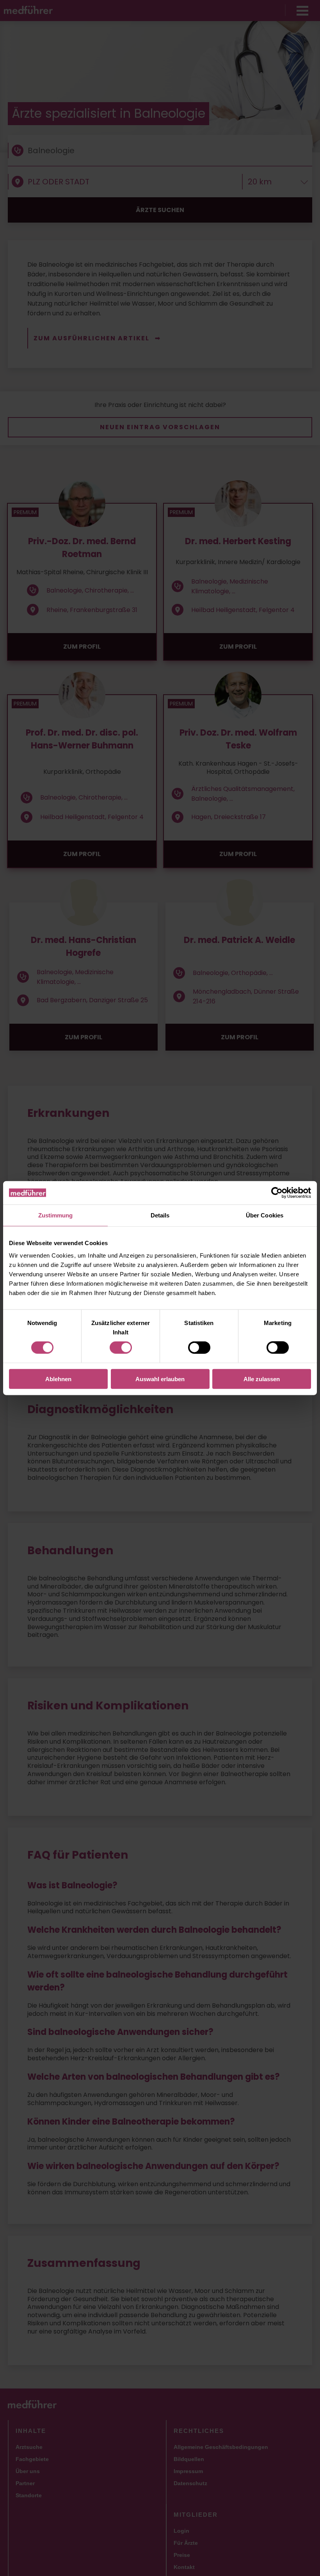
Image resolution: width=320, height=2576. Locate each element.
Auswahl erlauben (160, 1379)
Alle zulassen (262, 1379)
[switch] (121, 1348)
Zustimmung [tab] (56, 1215)
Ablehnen (58, 1379)
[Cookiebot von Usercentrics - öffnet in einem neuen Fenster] (277, 1193)
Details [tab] (160, 1215)
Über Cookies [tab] (265, 1215)
